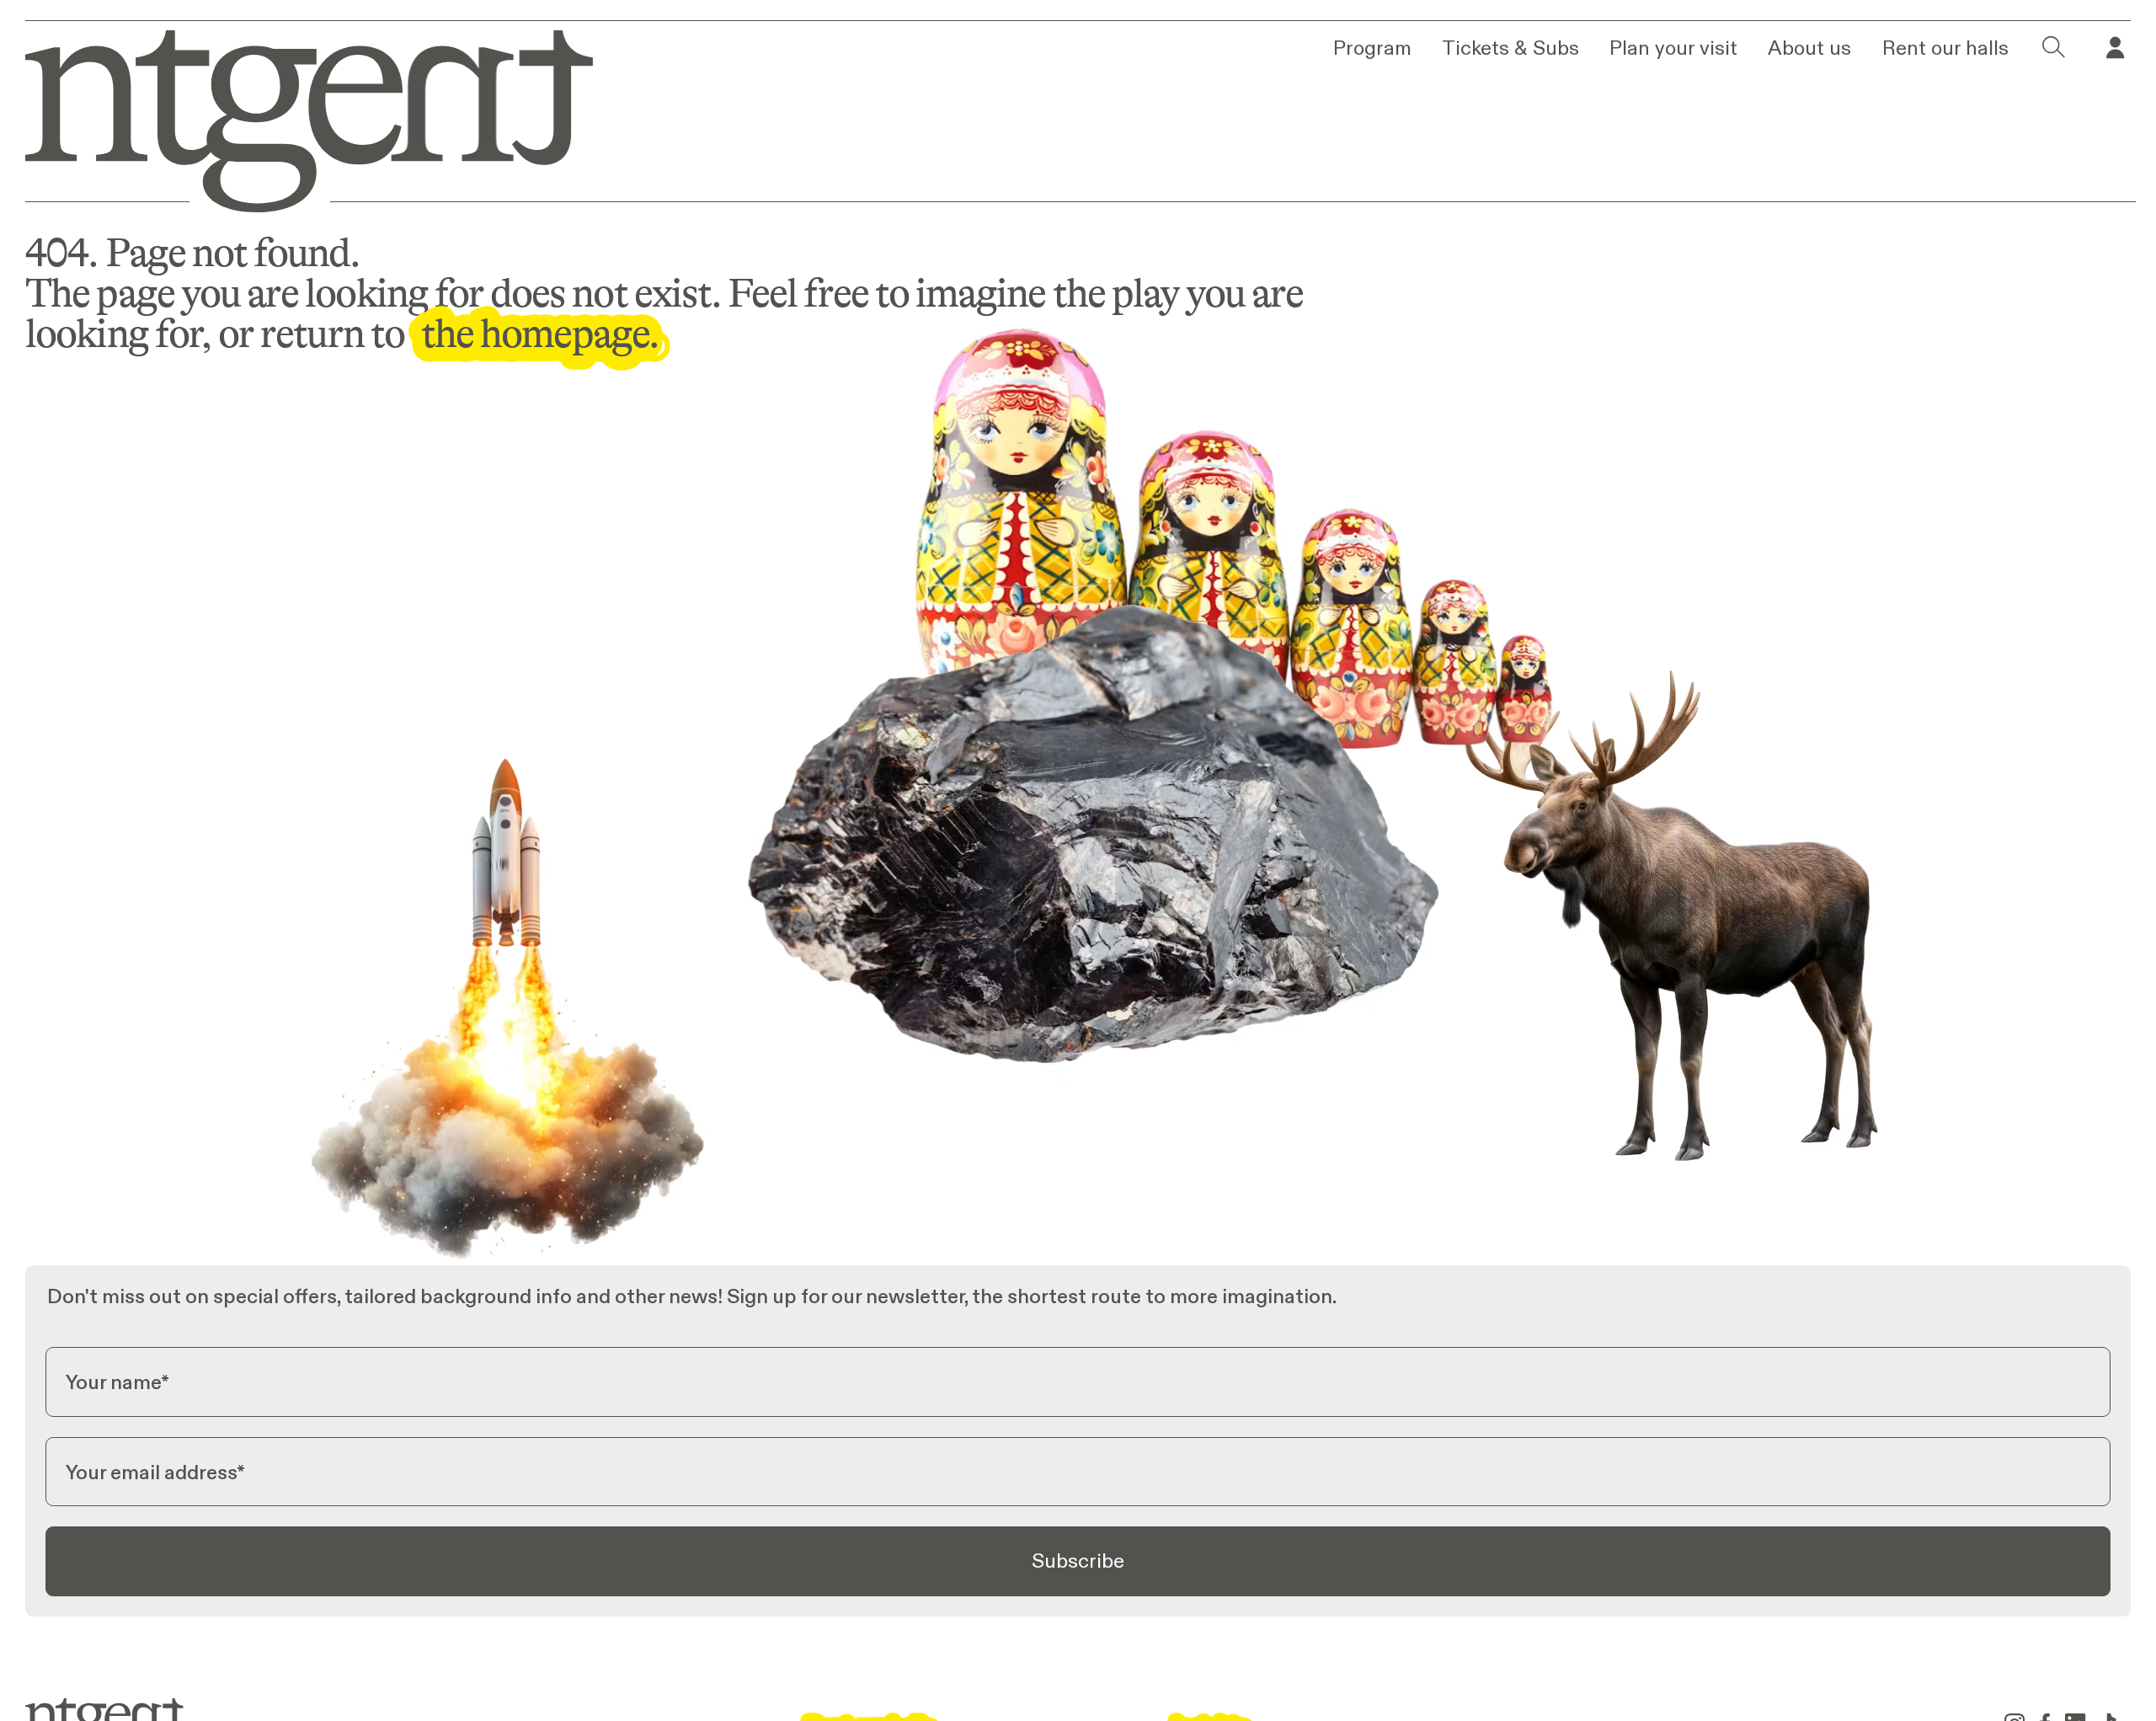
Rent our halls (1945, 48)
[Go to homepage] (291, 116)
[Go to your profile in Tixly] (2115, 48)
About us (1809, 48)
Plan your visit (1673, 48)
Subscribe (1078, 1561)
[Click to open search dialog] (2054, 48)
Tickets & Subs (1510, 48)
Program (1372, 48)
